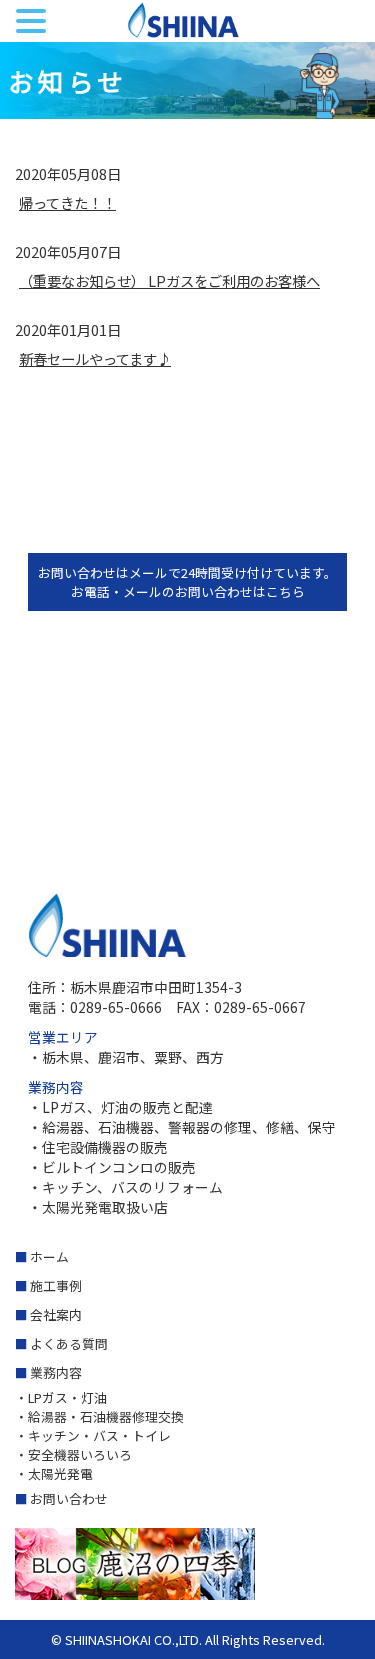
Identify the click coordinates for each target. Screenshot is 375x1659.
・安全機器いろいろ (73, 1454)
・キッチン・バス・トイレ (93, 1435)
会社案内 (56, 1314)
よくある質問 (69, 1343)
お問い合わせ (69, 1498)
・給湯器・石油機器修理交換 (99, 1416)
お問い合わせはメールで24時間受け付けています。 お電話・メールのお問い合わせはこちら (187, 582)
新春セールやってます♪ (95, 358)
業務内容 (56, 1372)
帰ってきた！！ (67, 202)
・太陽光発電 (54, 1473)
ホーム (49, 1256)
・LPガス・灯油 (61, 1397)
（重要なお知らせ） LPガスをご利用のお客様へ (169, 280)
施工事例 (56, 1285)
